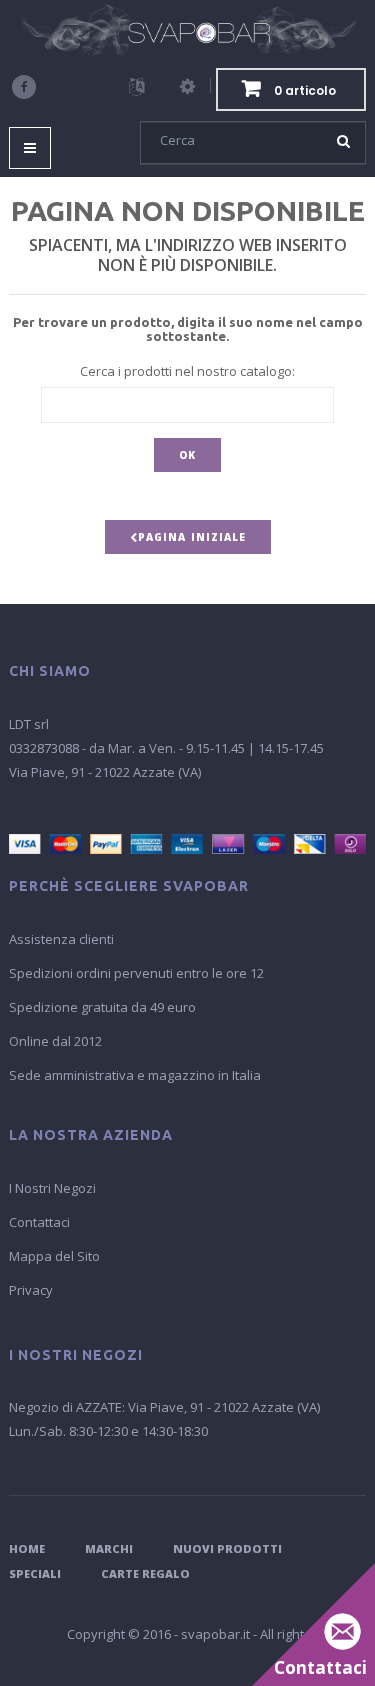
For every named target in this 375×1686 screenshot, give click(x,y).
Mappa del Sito (54, 1256)
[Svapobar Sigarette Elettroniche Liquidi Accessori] (187, 30)
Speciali (35, 1573)
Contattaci (39, 1222)
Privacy (31, 1290)
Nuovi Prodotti (227, 1548)
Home (27, 1548)
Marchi (109, 1548)
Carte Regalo (145, 1573)
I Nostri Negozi (52, 1188)
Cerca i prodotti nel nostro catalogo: (187, 371)
